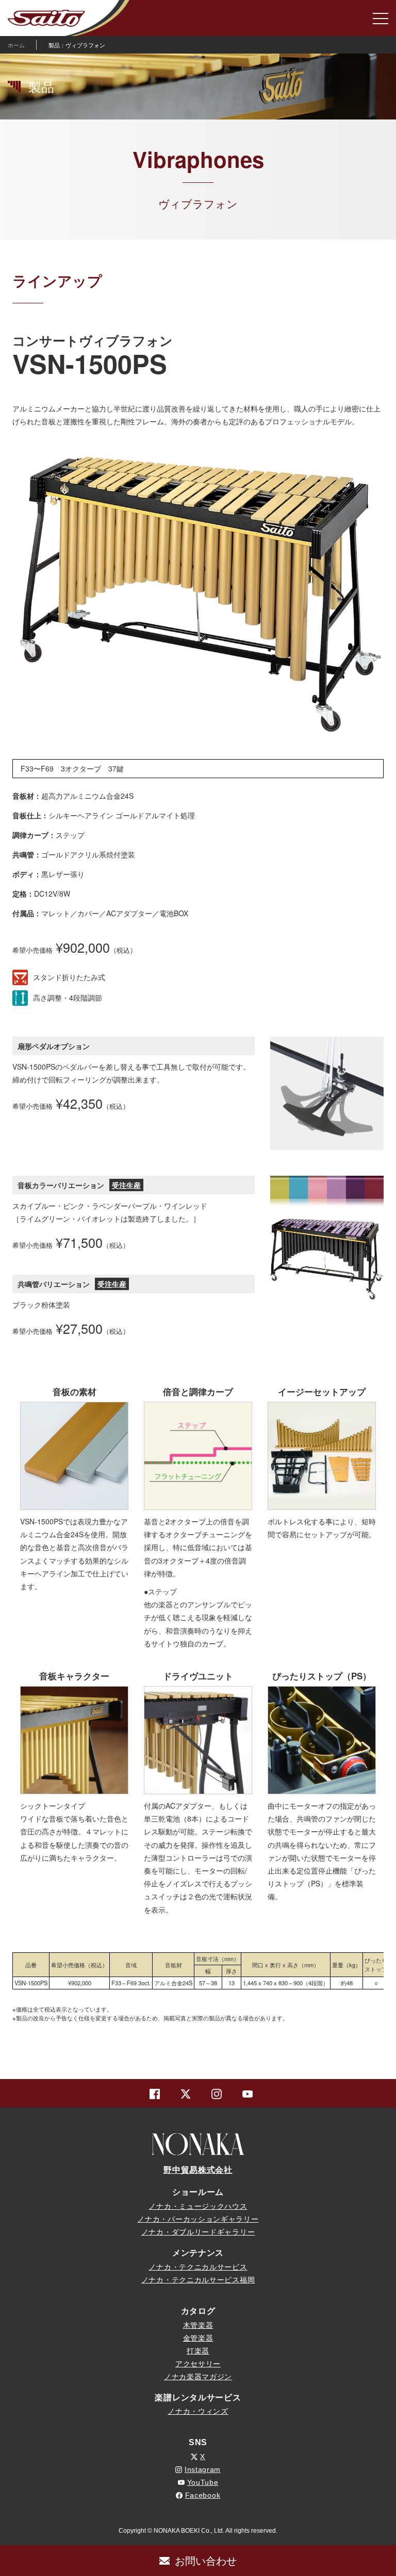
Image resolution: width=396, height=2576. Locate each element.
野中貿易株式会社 (198, 2170)
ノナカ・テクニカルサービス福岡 (198, 2280)
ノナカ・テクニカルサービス (198, 2267)
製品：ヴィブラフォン (77, 45)
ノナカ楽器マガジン (198, 2377)
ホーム (16, 45)
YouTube (203, 2482)
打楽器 (198, 2351)
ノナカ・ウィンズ (198, 2411)
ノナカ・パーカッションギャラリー (198, 2219)
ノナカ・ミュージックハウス (198, 2206)
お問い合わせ (206, 2560)
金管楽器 (198, 2338)
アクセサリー (198, 2364)
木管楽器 (198, 2325)
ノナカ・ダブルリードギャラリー (198, 2232)
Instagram (203, 2469)
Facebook (203, 2495)
